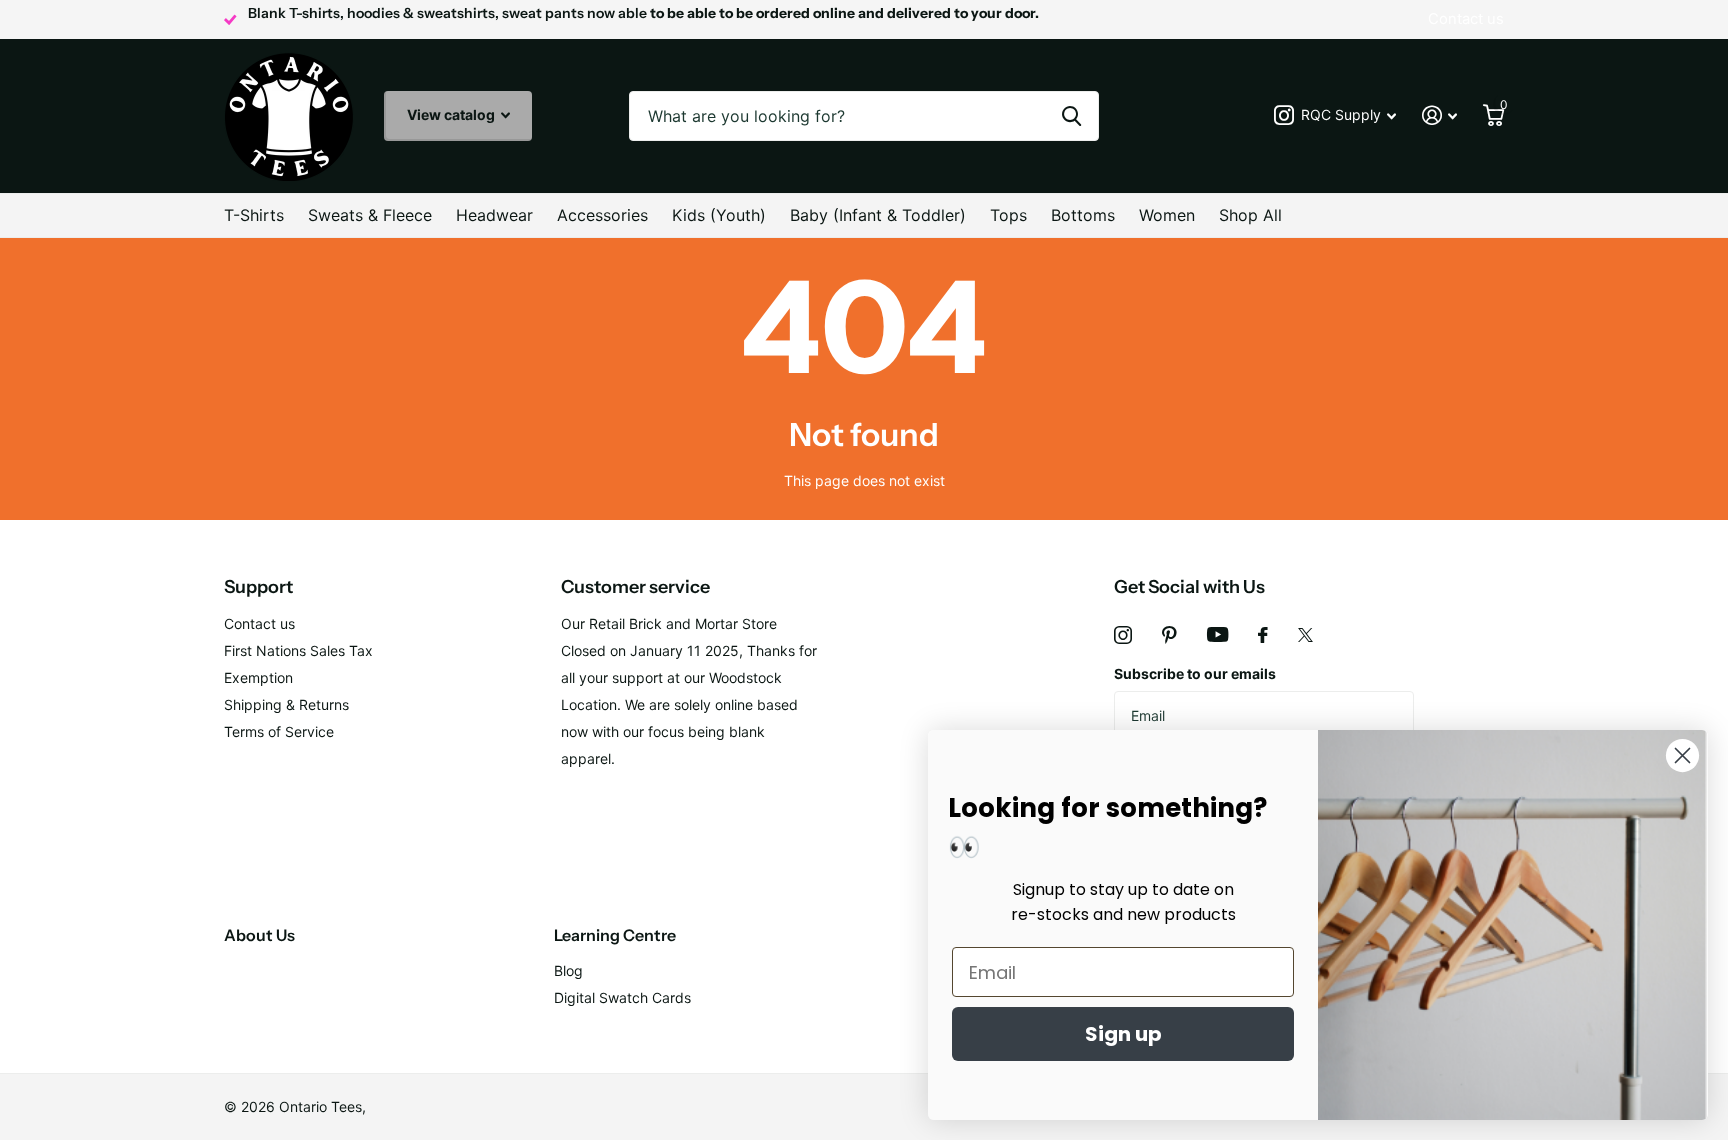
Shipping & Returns (286, 704)
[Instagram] (1123, 635)
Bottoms (1083, 215)
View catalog (452, 114)
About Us (259, 935)
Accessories (602, 215)
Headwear (494, 215)
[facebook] (1263, 635)
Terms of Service (279, 731)
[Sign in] (1439, 115)
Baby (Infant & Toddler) (878, 215)
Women (1167, 215)
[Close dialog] (1682, 755)
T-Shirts (254, 215)
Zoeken (1071, 116)
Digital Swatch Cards (622, 997)
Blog (568, 970)
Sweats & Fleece (370, 215)
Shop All (1250, 215)
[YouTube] (1217, 634)
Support (258, 587)
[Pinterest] (1169, 635)
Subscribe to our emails (1195, 673)
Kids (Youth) (719, 215)
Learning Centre (615, 935)
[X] (1305, 635)
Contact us (259, 623)
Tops (1008, 215)
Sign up (1123, 1034)
